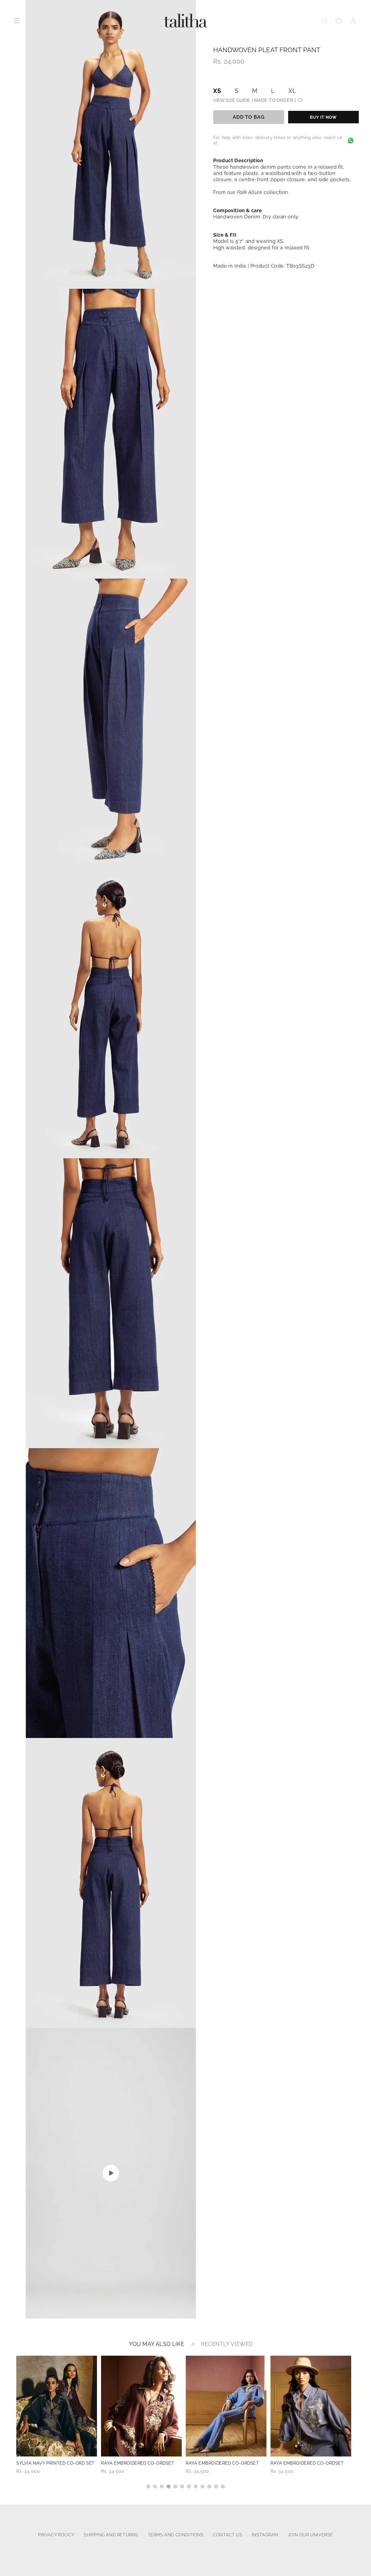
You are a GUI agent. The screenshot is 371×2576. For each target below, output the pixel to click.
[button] (325, 21)
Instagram (265, 2535)
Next (359, 2422)
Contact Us (228, 2535)
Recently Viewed (227, 2344)
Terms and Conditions (176, 2535)
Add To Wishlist (300, 100)
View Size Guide (232, 100)
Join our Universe (310, 2535)
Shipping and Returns (111, 2535)
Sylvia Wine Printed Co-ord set (310, 2463)
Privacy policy (56, 2535)
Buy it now (323, 117)
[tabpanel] (57, 2415)
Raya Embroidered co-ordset (53, 2463)
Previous (12, 2422)
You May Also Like (157, 2344)
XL (292, 91)
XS (217, 91)
